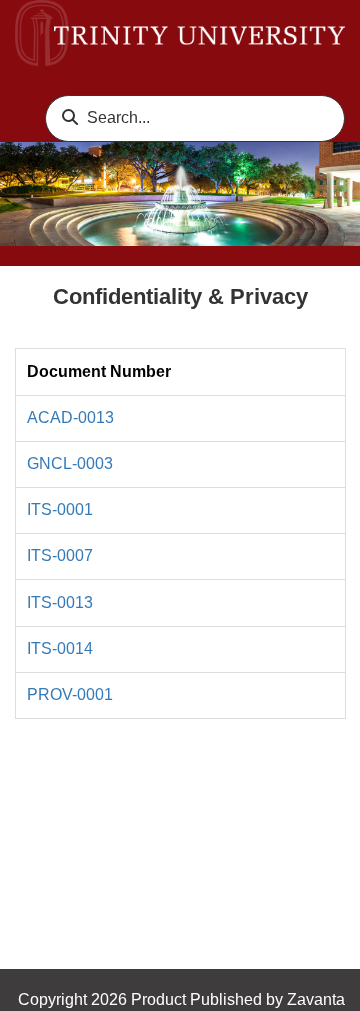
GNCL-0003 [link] (70, 463)
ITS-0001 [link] (60, 509)
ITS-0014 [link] (60, 648)
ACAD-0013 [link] (70, 417)
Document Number (99, 371)
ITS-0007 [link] (60, 555)
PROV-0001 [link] (70, 694)
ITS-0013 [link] (60, 602)
